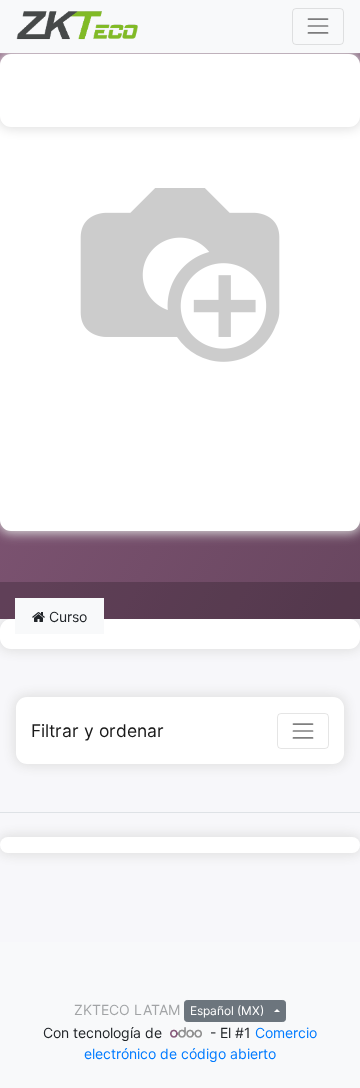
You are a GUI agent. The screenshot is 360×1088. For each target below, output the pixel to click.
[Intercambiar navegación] (303, 731)
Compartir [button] (60, 494)
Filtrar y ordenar (97, 730)
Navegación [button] (146, 90)
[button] (319, 90)
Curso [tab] (66, 616)
